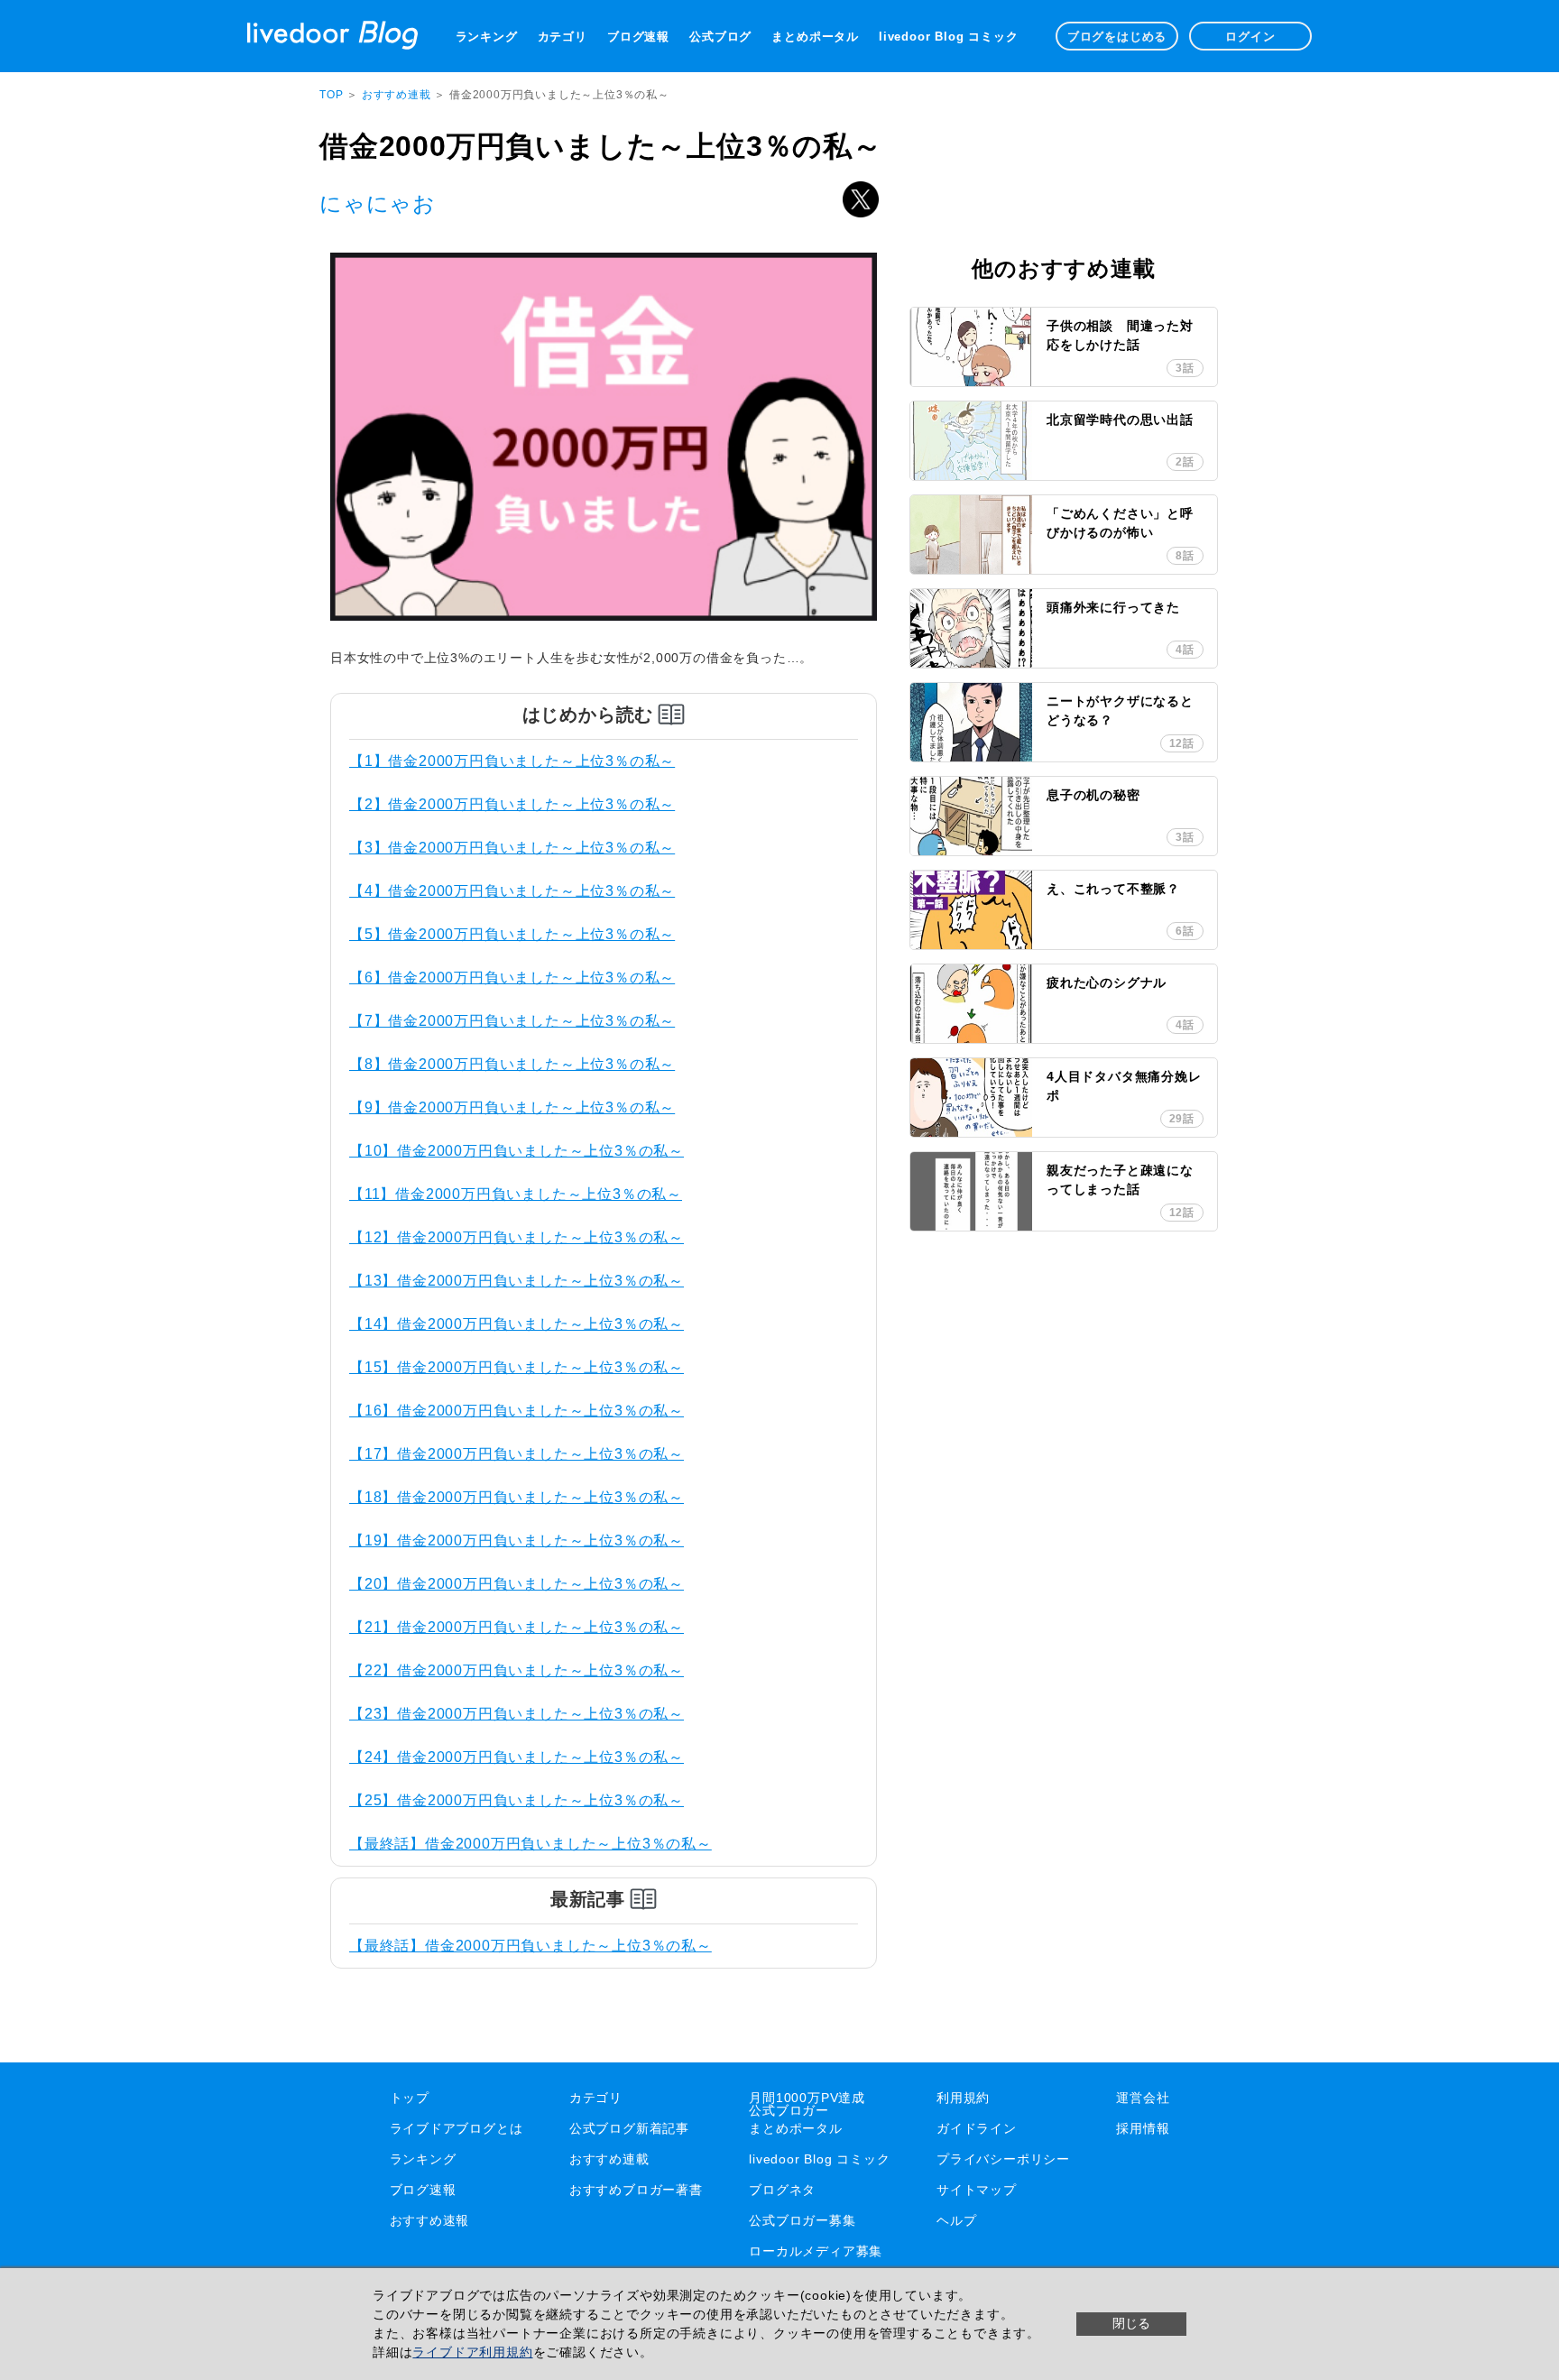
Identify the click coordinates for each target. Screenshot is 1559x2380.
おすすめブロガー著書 (636, 2190)
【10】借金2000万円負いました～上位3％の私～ (517, 1151)
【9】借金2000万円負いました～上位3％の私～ (512, 1107)
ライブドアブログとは (457, 2128)
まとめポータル (815, 37)
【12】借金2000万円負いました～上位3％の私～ (517, 1237)
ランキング (487, 37)
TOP (331, 95)
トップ (410, 2098)
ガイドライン (977, 2128)
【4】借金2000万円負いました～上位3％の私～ (512, 891)
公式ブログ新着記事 (629, 2128)
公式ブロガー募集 (802, 2220)
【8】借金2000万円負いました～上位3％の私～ (512, 1064)
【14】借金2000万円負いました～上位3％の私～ (517, 1324)
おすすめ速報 (430, 2220)
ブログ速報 (638, 37)
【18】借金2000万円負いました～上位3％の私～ (517, 1497)
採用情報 (1143, 2128)
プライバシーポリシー (1003, 2159)
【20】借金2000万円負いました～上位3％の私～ (517, 1584)
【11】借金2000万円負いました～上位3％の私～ (516, 1194)
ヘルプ (956, 2220)
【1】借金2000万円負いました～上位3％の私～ (512, 761)
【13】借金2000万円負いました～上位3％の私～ (517, 1281)
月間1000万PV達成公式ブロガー (807, 2104)
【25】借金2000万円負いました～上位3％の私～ (517, 1800)
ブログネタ (782, 2190)
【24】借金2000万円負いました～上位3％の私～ (517, 1757)
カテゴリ (563, 37)
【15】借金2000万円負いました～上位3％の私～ (517, 1367)
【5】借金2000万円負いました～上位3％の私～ (512, 934)
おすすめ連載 (398, 95)
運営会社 (1143, 2098)
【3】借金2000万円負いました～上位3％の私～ (512, 848)
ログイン (1250, 37)
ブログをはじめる (1117, 37)
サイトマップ (977, 2190)
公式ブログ (720, 37)
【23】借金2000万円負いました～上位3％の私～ (517, 1714)
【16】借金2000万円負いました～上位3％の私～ (517, 1411)
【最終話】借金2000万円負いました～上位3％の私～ (530, 1844)
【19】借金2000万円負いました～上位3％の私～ (517, 1541)
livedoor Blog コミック (948, 37)
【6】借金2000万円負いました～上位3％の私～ (512, 978)
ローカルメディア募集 (816, 2251)
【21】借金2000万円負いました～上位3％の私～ (517, 1627)
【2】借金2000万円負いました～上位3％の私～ (512, 804)
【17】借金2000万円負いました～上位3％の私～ (517, 1454)
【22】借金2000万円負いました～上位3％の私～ (517, 1670)
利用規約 (963, 2098)
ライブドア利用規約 (472, 2352)
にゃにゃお (378, 203)
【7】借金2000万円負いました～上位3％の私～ (512, 1021)
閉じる (1131, 2323)
